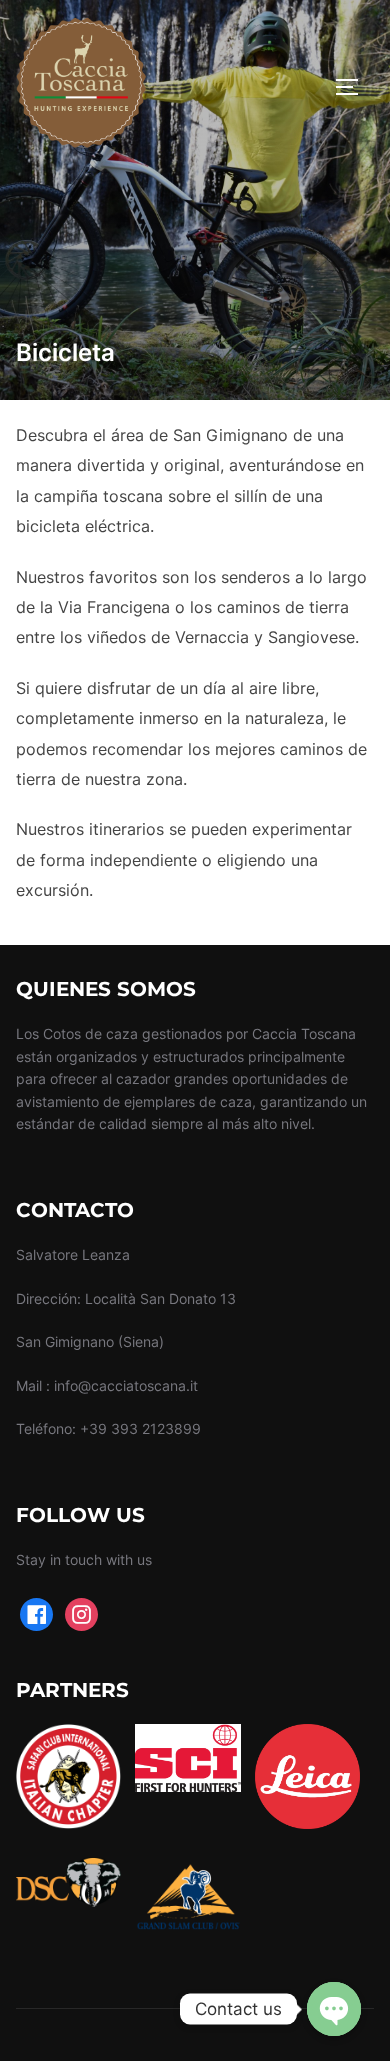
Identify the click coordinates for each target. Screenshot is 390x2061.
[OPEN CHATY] (334, 2009)
